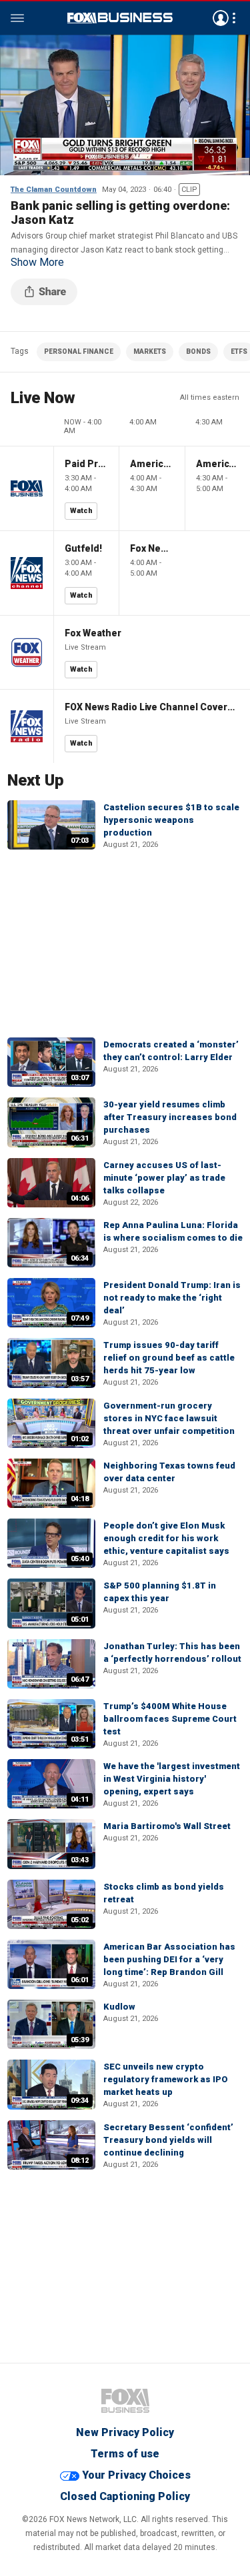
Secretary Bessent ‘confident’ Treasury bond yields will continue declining (168, 2140)
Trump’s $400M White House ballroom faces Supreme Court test (170, 1719)
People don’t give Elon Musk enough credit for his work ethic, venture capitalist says (166, 1538)
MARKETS (150, 351)
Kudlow (119, 2007)
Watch (81, 511)
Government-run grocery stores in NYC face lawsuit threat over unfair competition (169, 1418)
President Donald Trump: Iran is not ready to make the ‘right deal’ (172, 1298)
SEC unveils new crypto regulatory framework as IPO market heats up (166, 2079)
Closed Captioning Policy (125, 2496)
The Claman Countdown (54, 190)
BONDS (198, 351)
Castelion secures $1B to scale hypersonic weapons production (171, 820)
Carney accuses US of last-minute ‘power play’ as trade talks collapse (164, 1178)
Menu (17, 18)
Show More (37, 263)
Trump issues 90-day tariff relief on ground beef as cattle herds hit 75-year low (169, 1358)
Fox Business (120, 18)
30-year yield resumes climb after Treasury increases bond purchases (170, 1117)
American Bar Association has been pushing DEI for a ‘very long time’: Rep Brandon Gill (169, 1959)
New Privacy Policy (125, 2432)
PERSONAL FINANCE (79, 351)
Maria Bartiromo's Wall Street (167, 1826)
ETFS (239, 351)
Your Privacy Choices (136, 2475)
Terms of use (125, 2454)
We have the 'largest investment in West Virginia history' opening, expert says (172, 1779)
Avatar (221, 18)
